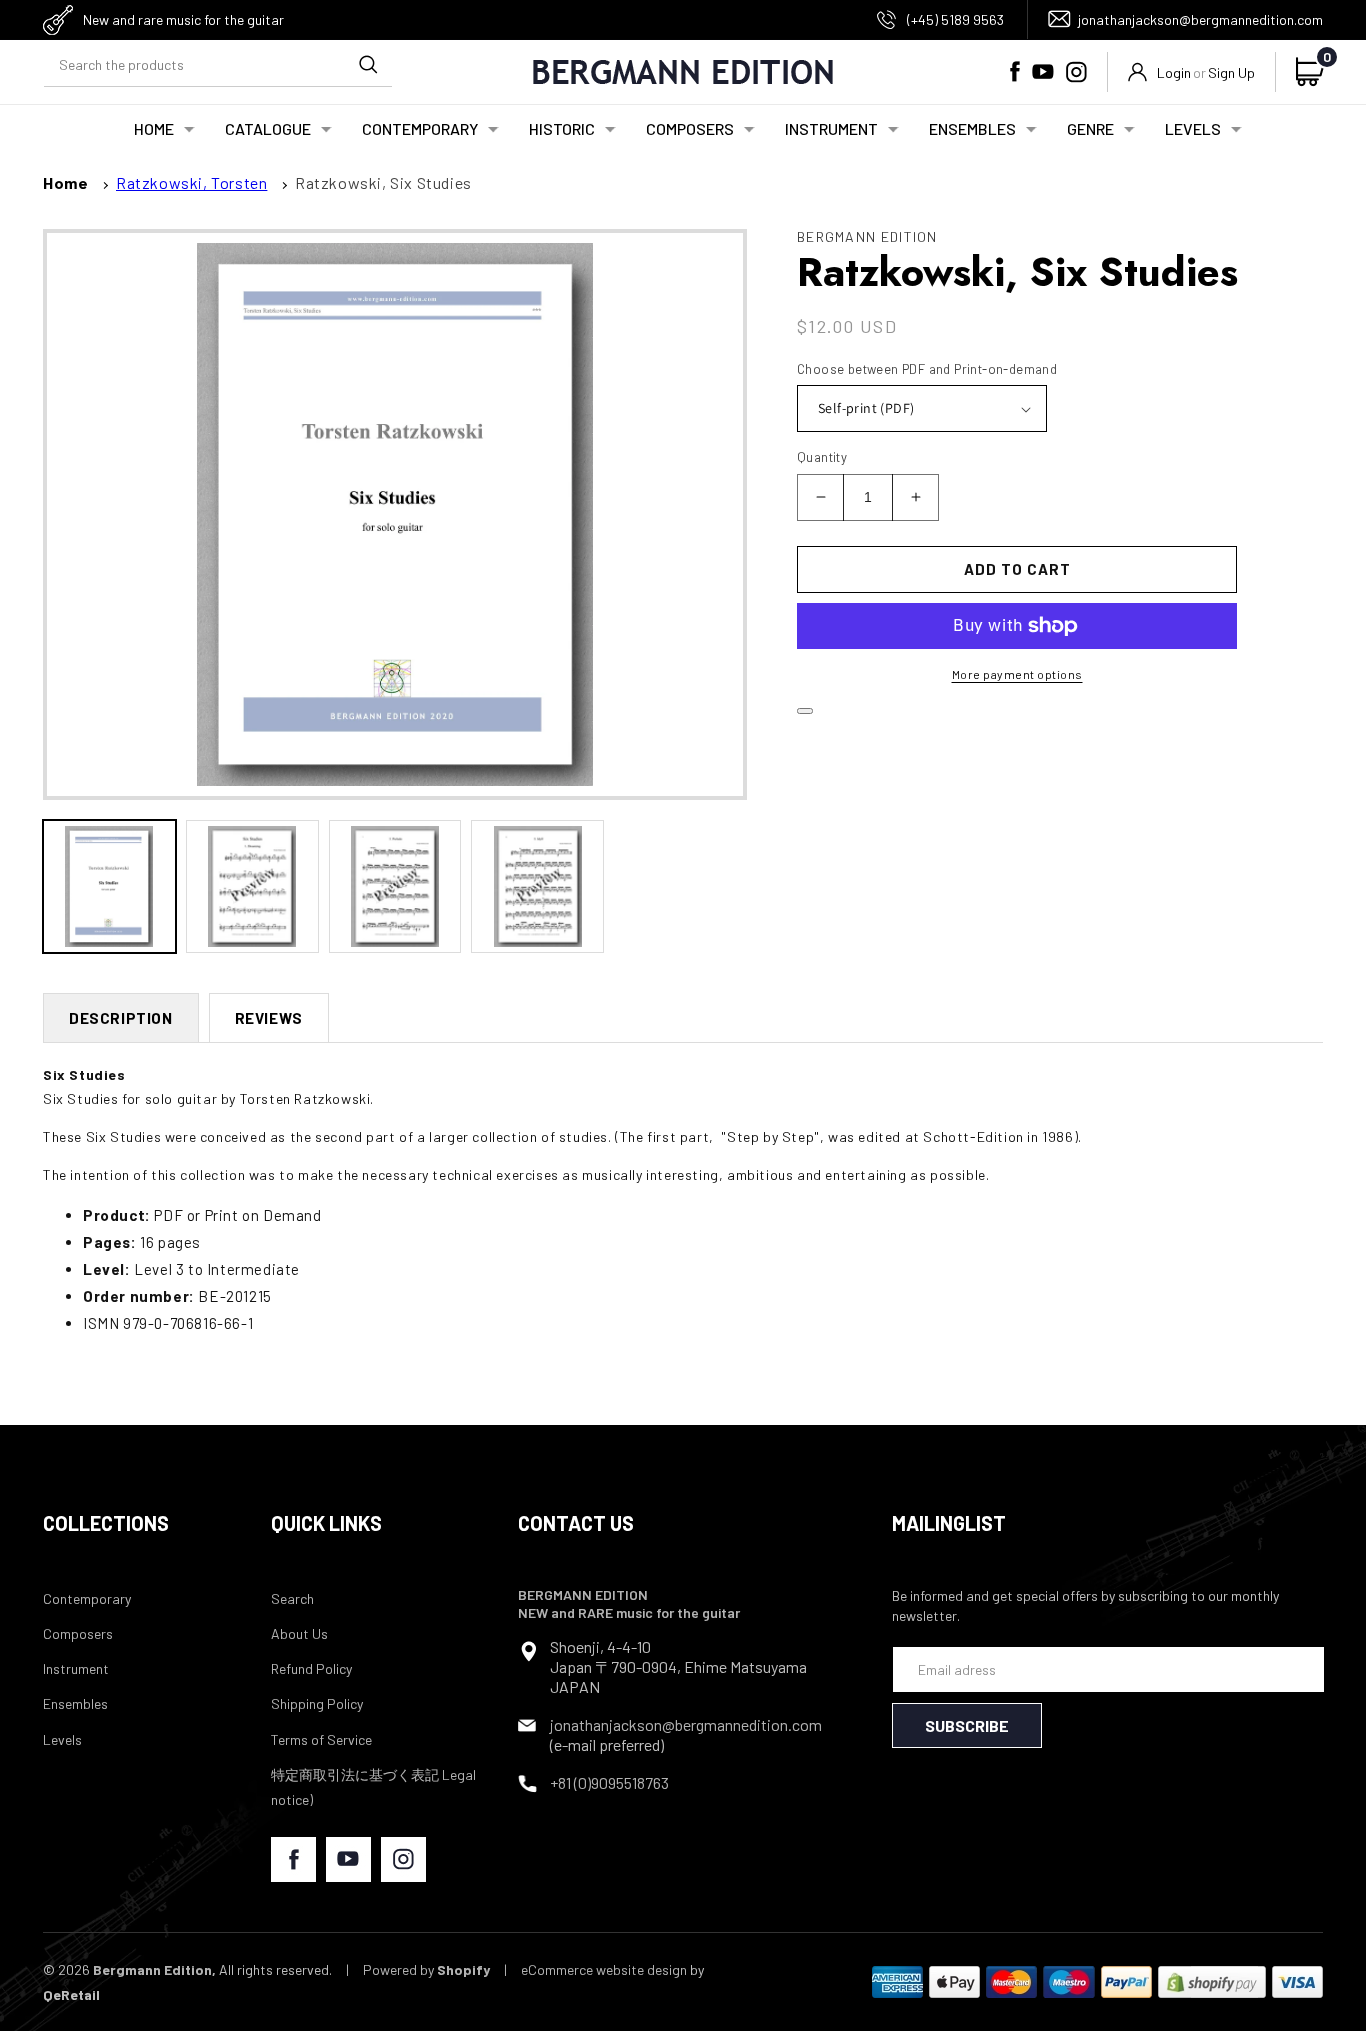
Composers (78, 1633)
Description (121, 1018)
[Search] (368, 64)
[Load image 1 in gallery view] (109, 886)
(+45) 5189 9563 (955, 19)
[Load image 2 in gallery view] (252, 886)
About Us (299, 1633)
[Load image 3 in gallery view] (395, 886)
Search (292, 1598)
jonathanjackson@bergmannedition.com (1200, 19)
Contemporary (87, 1598)
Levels (62, 1739)
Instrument (76, 1668)
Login (1174, 72)
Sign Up (1231, 72)
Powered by (426, 1969)
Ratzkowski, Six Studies (383, 182)
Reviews (269, 1018)
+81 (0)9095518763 (609, 1782)
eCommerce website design (604, 1969)
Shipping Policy (317, 1703)
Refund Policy (311, 1668)
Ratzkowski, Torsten (191, 182)
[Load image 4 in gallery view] (537, 886)
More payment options (1017, 674)
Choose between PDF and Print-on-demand (927, 369)
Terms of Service (321, 1739)
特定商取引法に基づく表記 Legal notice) (373, 1787)
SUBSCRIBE (967, 1725)
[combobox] (218, 64)
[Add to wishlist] (805, 711)
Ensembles (75, 1703)
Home (65, 182)
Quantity (822, 457)
